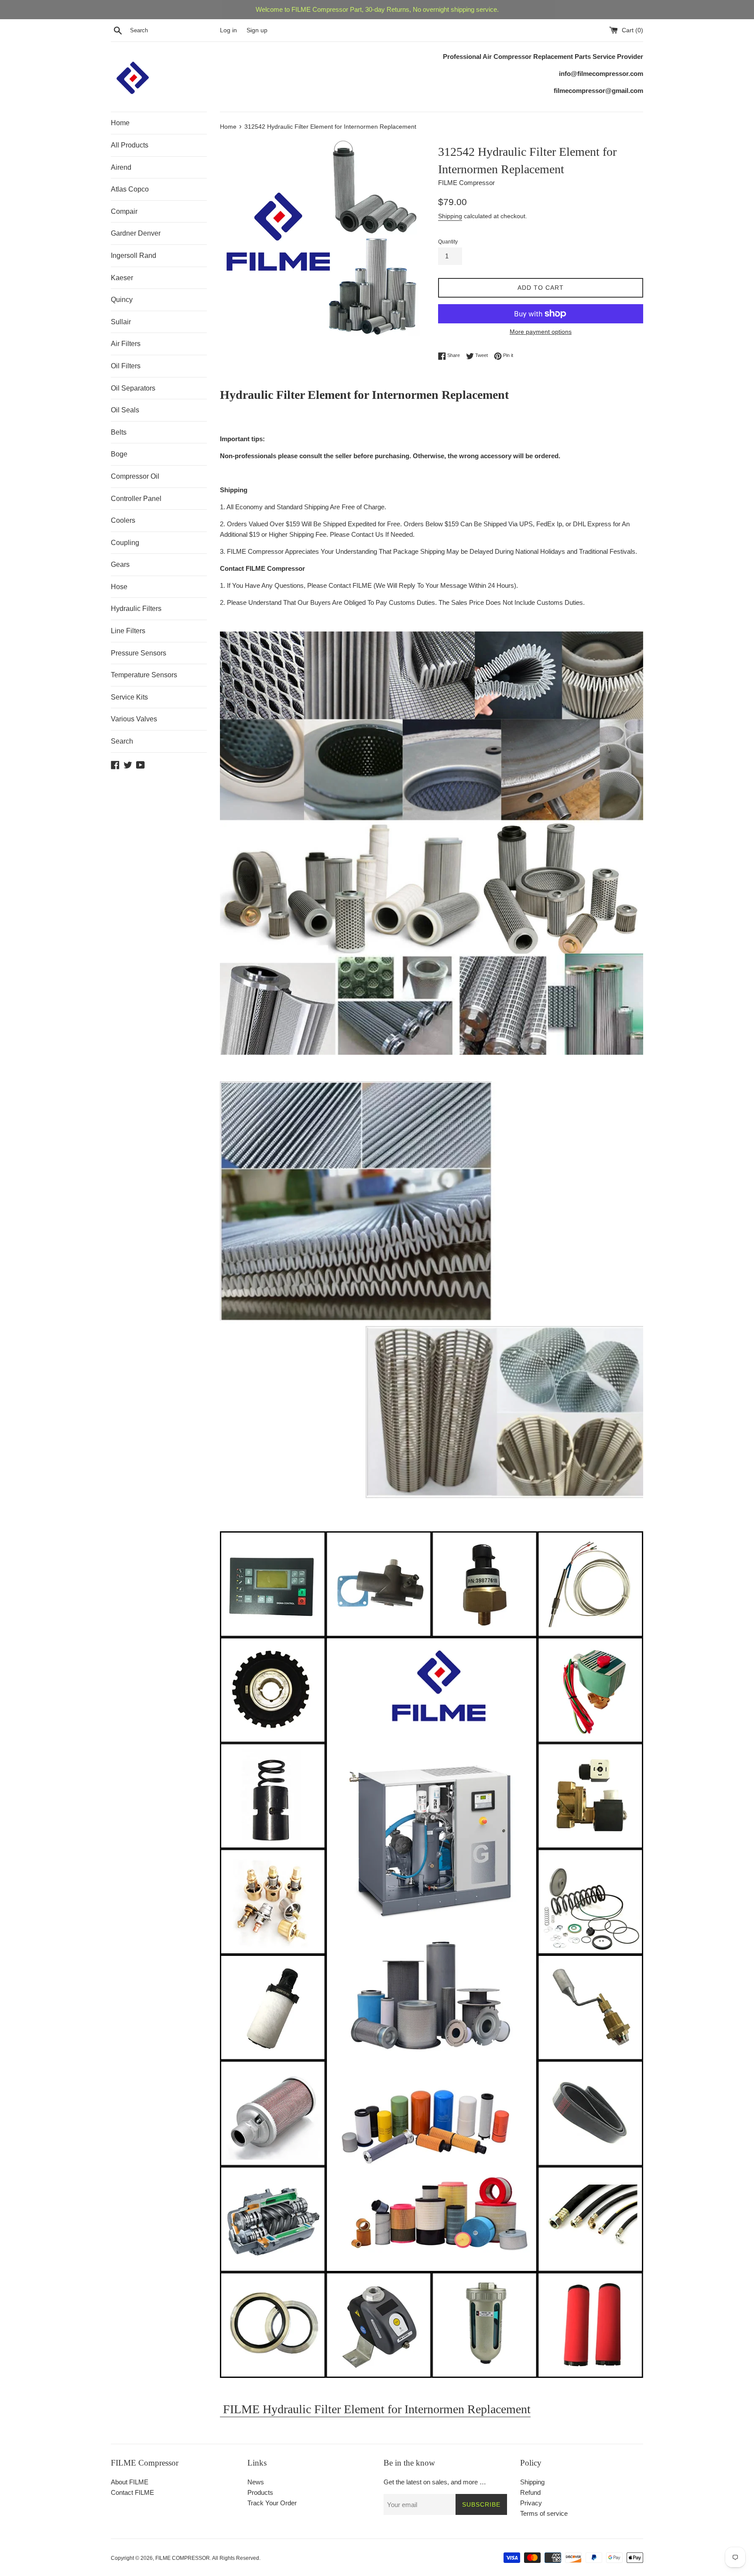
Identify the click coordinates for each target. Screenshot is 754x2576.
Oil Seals (125, 410)
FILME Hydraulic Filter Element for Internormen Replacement (375, 2409)
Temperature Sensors (144, 675)
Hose (119, 587)
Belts (119, 432)
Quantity (448, 242)
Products (260, 2492)
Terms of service (544, 2513)
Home (120, 123)
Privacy (531, 2503)
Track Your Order (272, 2503)
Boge (119, 454)
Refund (530, 2492)
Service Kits (129, 697)
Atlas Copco (130, 189)
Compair (124, 211)
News (256, 2482)
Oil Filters (126, 366)
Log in (228, 30)
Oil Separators (133, 388)
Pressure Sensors (139, 653)
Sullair (121, 322)
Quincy (122, 300)
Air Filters (126, 344)
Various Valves (134, 719)
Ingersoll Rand (134, 256)
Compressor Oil (135, 476)
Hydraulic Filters (136, 609)
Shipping (450, 216)
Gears (120, 564)
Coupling (125, 543)
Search (122, 741)
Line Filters (128, 631)
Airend (121, 167)
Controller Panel (136, 499)
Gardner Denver (136, 233)
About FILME (130, 2482)
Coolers (123, 520)
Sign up (257, 30)
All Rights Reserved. (236, 2558)
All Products (130, 145)
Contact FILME (132, 2492)
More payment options (541, 332)
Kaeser (122, 278)
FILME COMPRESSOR (183, 2558)
